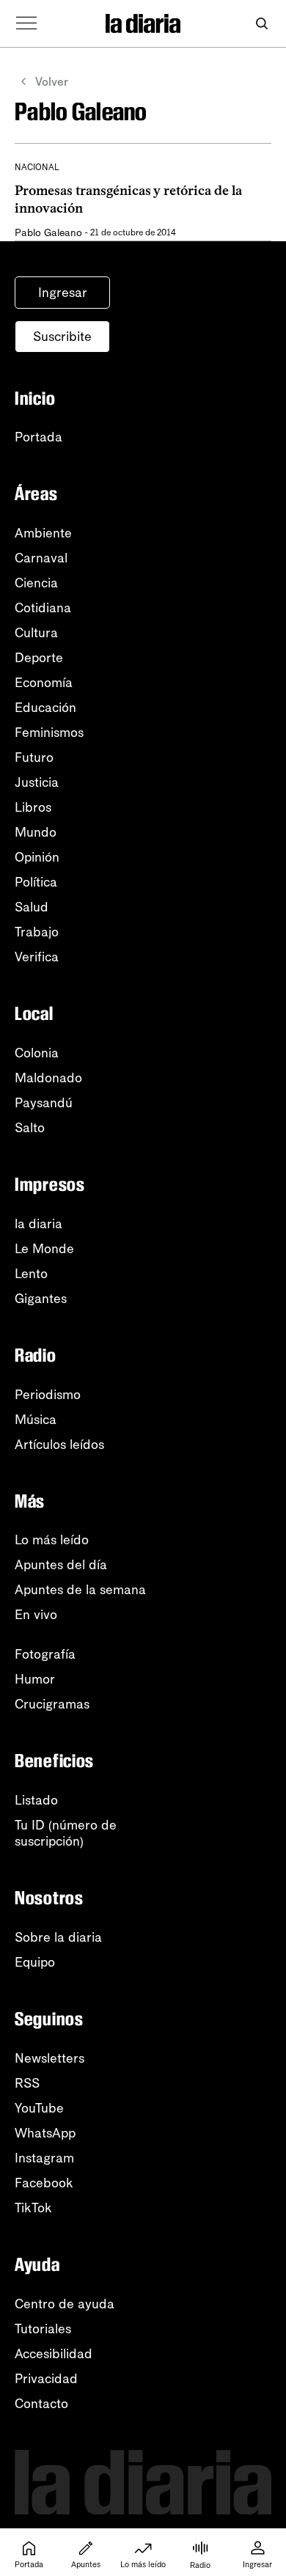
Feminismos (49, 733)
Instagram (44, 2158)
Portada (38, 437)
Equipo (35, 1962)
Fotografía (45, 1654)
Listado (36, 1800)
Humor (35, 1679)
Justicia (37, 782)
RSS (27, 2083)
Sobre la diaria (58, 1937)
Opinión (37, 857)
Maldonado (48, 1078)
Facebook (44, 2183)
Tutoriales (43, 2329)
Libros (33, 807)
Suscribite (62, 337)
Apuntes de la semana (80, 1590)
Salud (32, 907)
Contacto (41, 2404)
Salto (30, 1128)
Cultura (36, 633)
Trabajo (37, 932)
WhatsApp (45, 2133)
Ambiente (43, 533)
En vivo (36, 1615)
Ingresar (63, 293)
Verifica (37, 957)
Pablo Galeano (48, 233)
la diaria (38, 1224)
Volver (52, 82)
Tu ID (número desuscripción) (66, 1833)
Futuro (34, 757)
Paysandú (44, 1103)
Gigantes (41, 1299)
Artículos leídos (59, 1445)
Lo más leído (52, 1540)
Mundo (36, 832)
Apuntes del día (61, 1565)
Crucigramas (52, 1704)
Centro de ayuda (65, 2304)
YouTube (39, 2108)
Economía (44, 683)
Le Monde (44, 1249)
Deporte (39, 658)
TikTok (33, 2208)
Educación (45, 708)
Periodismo (48, 1395)
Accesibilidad (54, 2354)
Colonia (37, 1053)
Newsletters (49, 2058)
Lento (31, 1274)
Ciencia (36, 583)
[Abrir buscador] (261, 24)
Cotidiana (43, 608)
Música (36, 1420)
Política (36, 882)
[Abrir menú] (26, 23)
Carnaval (41, 558)
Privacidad (46, 2379)
